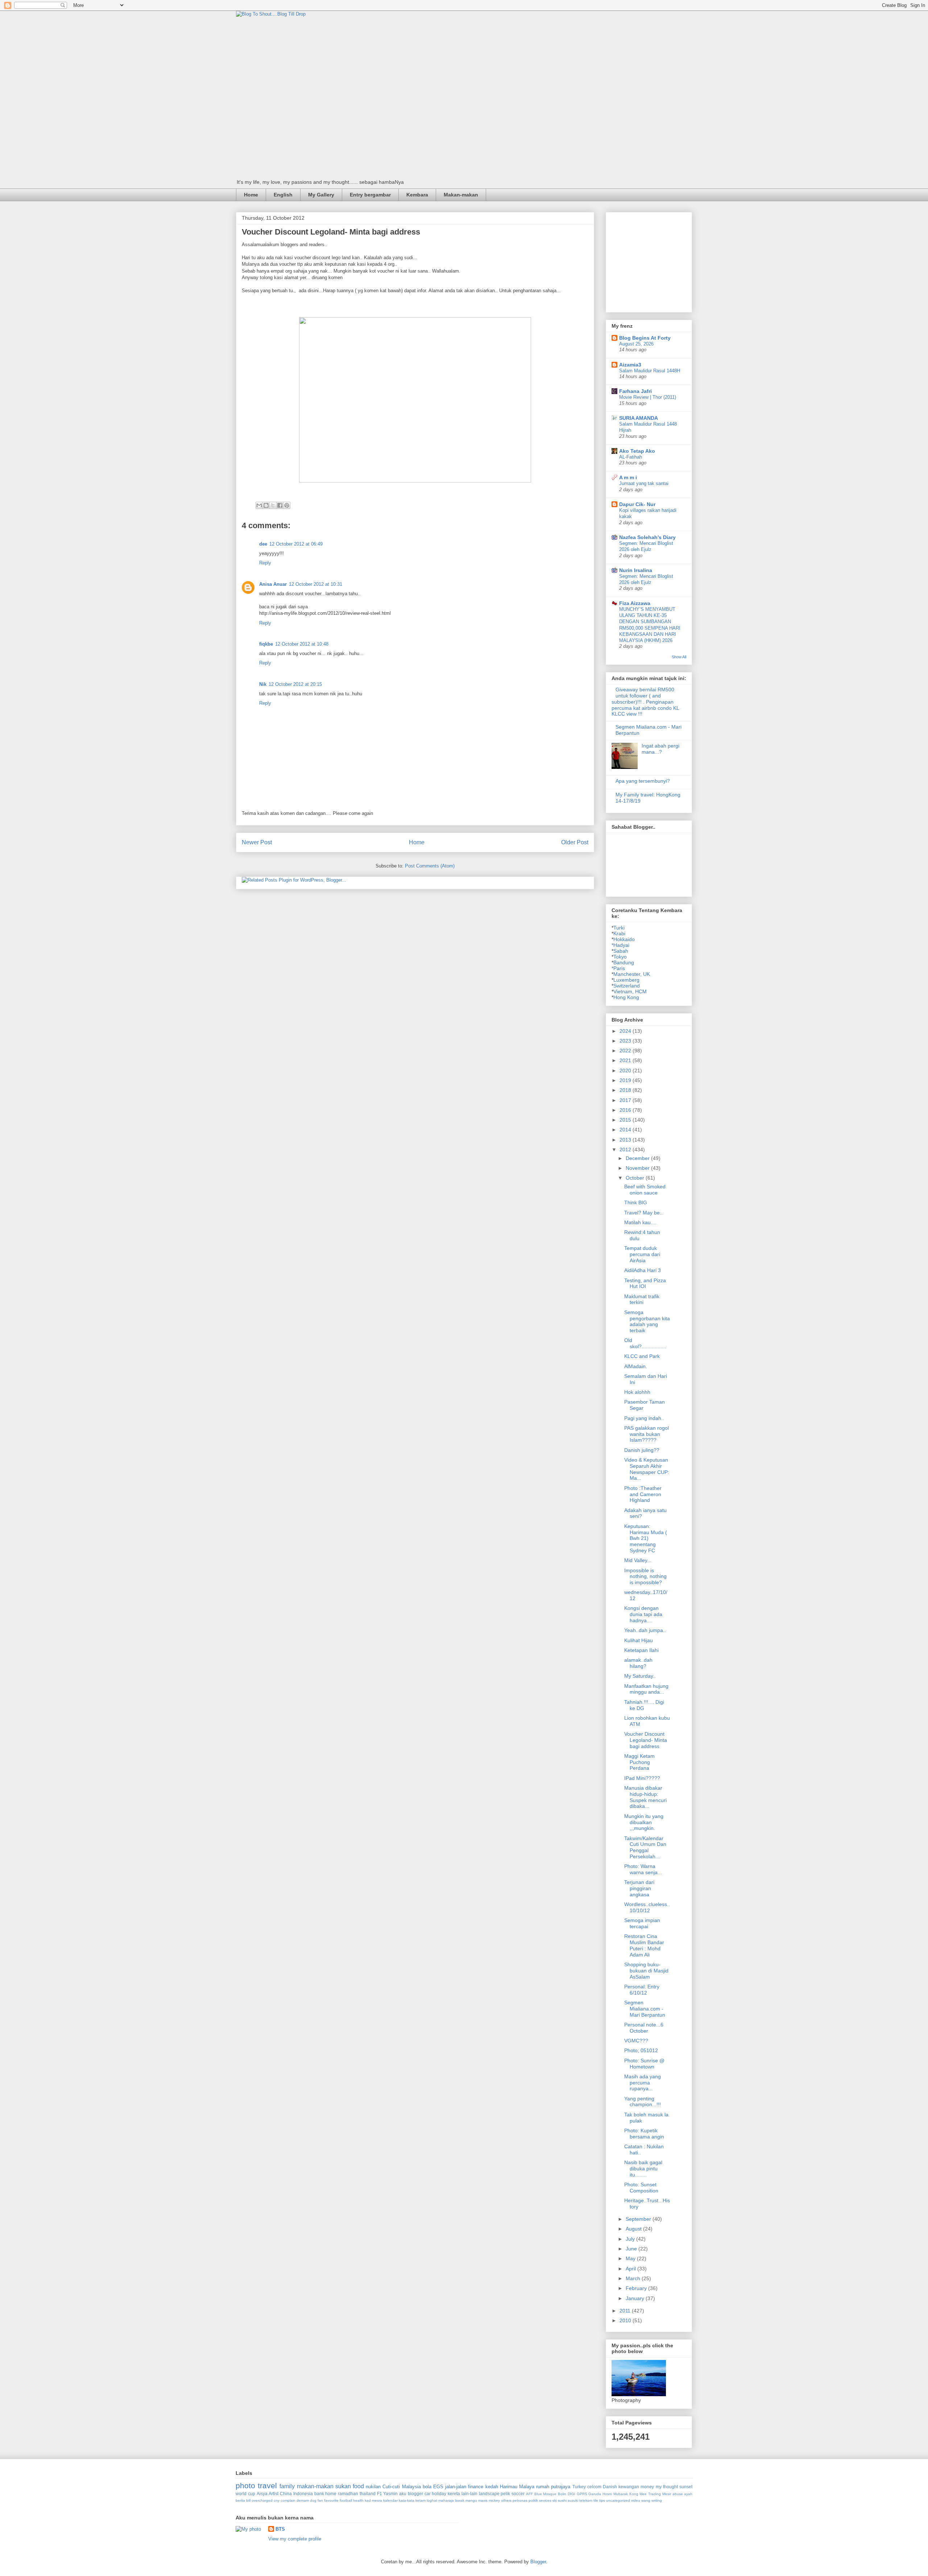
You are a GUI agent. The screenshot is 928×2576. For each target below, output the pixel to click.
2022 (626, 1051)
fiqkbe (266, 644)
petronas (520, 2500)
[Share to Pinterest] (287, 505)
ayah (688, 2494)
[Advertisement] (666, 260)
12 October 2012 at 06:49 (296, 544)
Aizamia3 (630, 365)
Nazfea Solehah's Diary (647, 537)
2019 (626, 1080)
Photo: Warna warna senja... (643, 1869)
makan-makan (315, 2486)
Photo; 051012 (641, 2050)
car (428, 2494)
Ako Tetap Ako (637, 451)
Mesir (667, 2494)
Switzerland (627, 986)
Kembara (417, 195)
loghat (432, 2500)
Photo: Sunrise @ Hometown (644, 2064)
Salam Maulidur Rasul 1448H (650, 371)
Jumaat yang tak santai (644, 483)
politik (533, 2500)
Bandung (624, 962)
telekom (586, 2500)
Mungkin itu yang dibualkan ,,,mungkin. (644, 1822)
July (631, 2239)
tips (602, 2500)
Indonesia (303, 2494)
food (358, 2486)
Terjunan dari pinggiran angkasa (639, 1888)
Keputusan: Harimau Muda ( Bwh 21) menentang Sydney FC (646, 1538)
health (358, 2500)
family (287, 2486)
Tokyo (620, 957)
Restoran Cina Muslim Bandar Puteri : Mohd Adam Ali (644, 1945)
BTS (280, 2529)
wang (646, 2500)
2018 (626, 1090)
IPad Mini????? (642, 1778)
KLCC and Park (642, 1356)
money (647, 2487)
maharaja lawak (451, 2500)
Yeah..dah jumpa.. (645, 1630)
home (331, 2494)
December (638, 1158)
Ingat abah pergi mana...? (660, 749)
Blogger (538, 2562)
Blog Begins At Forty (645, 338)
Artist (274, 2494)
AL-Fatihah (631, 457)
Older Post (575, 842)
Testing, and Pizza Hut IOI (645, 1283)
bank (319, 2494)
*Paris (618, 968)
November (638, 1168)
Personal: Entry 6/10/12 (642, 1990)
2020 (626, 1070)
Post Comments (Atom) (430, 866)
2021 (626, 1060)
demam (303, 2500)
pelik (505, 2494)
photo (245, 2486)
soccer (518, 2494)
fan (320, 2500)
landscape (489, 2494)
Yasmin (390, 2494)
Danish (610, 2487)
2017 (626, 1100)
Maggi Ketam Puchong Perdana (639, 1762)
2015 (626, 1120)
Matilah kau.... (640, 1222)
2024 (626, 1031)
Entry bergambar (370, 195)
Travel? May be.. (643, 1213)
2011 (626, 2311)
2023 (626, 1041)
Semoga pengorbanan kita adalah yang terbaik (647, 1321)
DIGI (571, 2494)
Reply (265, 563)
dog (313, 2500)
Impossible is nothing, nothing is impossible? (645, 1577)
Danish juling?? (642, 1450)
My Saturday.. (640, 1676)
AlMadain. (636, 1366)
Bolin (562, 2494)
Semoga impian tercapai (642, 1923)
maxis (483, 2500)
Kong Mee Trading (645, 2494)
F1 (380, 2494)
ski (555, 2500)
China (286, 2494)
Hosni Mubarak (615, 2494)
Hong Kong (626, 997)
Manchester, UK (632, 974)
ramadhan (348, 2494)
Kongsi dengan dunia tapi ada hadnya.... (643, 1614)
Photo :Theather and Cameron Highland (643, 1494)
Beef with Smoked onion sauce (645, 1190)
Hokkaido (624, 939)
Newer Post (257, 842)
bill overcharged (259, 2500)
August (634, 2229)
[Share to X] (273, 505)
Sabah (621, 951)
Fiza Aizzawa (635, 603)
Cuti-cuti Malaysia (401, 2487)
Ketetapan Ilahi (641, 1650)
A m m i (628, 477)
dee (263, 544)
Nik (263, 684)
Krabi (619, 933)
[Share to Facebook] (280, 505)
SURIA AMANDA (639, 418)
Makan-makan (461, 195)
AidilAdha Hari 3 (643, 1270)
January (636, 2298)
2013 (626, 1140)
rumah (543, 2487)
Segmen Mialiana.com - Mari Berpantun (645, 2009)
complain (288, 2500)
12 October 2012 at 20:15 (295, 684)
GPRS (582, 2494)
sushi (562, 2500)
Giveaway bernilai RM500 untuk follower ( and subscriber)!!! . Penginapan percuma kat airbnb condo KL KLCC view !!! (645, 702)
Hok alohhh (637, 1392)
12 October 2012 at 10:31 (316, 584)
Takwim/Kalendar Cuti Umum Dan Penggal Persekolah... (645, 1847)
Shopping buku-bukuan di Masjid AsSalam (646, 1971)
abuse (678, 2494)
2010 (626, 2320)
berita (240, 2500)
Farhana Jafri (635, 391)
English (283, 195)
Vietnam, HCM (630, 991)
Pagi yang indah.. (644, 1418)
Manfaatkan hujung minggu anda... (646, 1689)
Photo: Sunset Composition (641, 2188)
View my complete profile (295, 2539)
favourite (331, 2500)
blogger (415, 2494)
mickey (494, 2500)
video (636, 2500)
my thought (667, 2487)
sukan (343, 2486)
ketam (420, 2500)
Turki (619, 928)
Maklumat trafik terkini (642, 1299)
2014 (626, 1130)
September (639, 2219)
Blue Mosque (546, 2494)
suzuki (573, 2500)
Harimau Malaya (517, 2487)
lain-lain (469, 2494)
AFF (529, 2494)
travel (267, 2486)
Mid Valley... (638, 1560)
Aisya (262, 2494)
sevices (545, 2500)
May (631, 2258)
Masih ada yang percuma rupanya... (643, 2083)
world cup (245, 2494)
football (346, 2500)
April (631, 2269)
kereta (454, 2494)
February (637, 2288)
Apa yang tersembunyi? (643, 781)
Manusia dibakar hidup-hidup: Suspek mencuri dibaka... (645, 1797)
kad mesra (373, 2500)
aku (403, 2494)
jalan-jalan (456, 2487)
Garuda (595, 2494)
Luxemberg (626, 980)
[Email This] (259, 505)
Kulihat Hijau (639, 1640)
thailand (368, 2494)
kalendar (390, 2500)
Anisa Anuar (273, 584)
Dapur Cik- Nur (637, 504)
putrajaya (561, 2487)
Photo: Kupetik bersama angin (644, 2134)
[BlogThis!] (266, 505)
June (632, 2249)
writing (657, 2500)
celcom (594, 2487)
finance (476, 2487)
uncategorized (618, 2500)
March (634, 2278)
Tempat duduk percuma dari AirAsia (642, 1254)
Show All (679, 657)
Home (251, 195)
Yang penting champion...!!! (643, 2102)
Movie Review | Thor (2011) (648, 397)
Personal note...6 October (644, 2028)
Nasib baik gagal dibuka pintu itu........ (643, 2169)
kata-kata (407, 2500)
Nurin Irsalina (636, 570)
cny (277, 2500)
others (506, 2500)
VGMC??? (636, 2041)
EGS (438, 2487)
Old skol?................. (645, 1343)
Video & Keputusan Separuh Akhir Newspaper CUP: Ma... (647, 1469)
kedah (492, 2487)
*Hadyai (620, 945)
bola (427, 2487)
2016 (626, 1110)
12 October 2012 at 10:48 (302, 644)
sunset (686, 2487)
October (636, 1178)
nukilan (373, 2487)
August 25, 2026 (636, 344)
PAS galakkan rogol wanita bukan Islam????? (647, 1434)
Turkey (579, 2487)
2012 (626, 1150)
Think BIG (636, 1202)
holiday (439, 2494)
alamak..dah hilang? (638, 1663)
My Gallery (321, 195)
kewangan (629, 2487)
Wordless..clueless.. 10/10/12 (647, 1907)
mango (471, 2500)
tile (596, 2500)
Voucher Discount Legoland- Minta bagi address (646, 1740)
